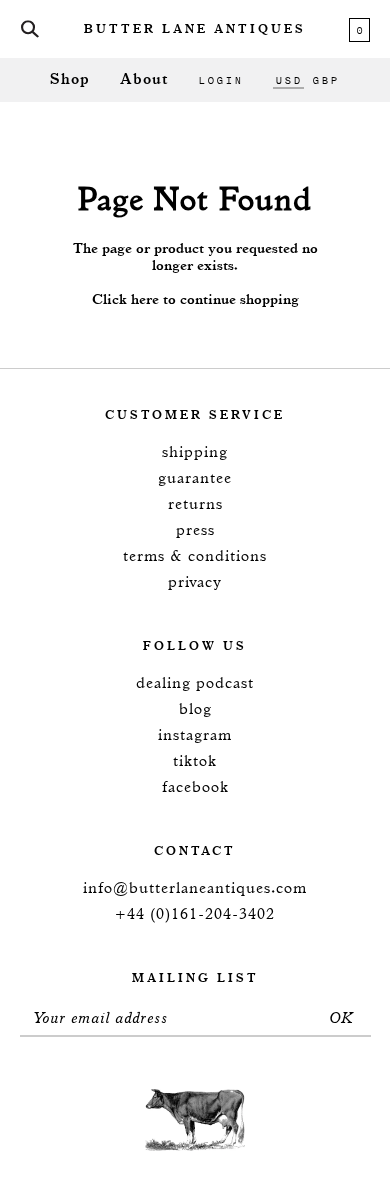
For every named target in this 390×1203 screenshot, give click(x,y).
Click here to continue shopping (195, 300)
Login (220, 80)
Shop (70, 79)
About (144, 79)
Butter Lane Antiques (195, 30)
